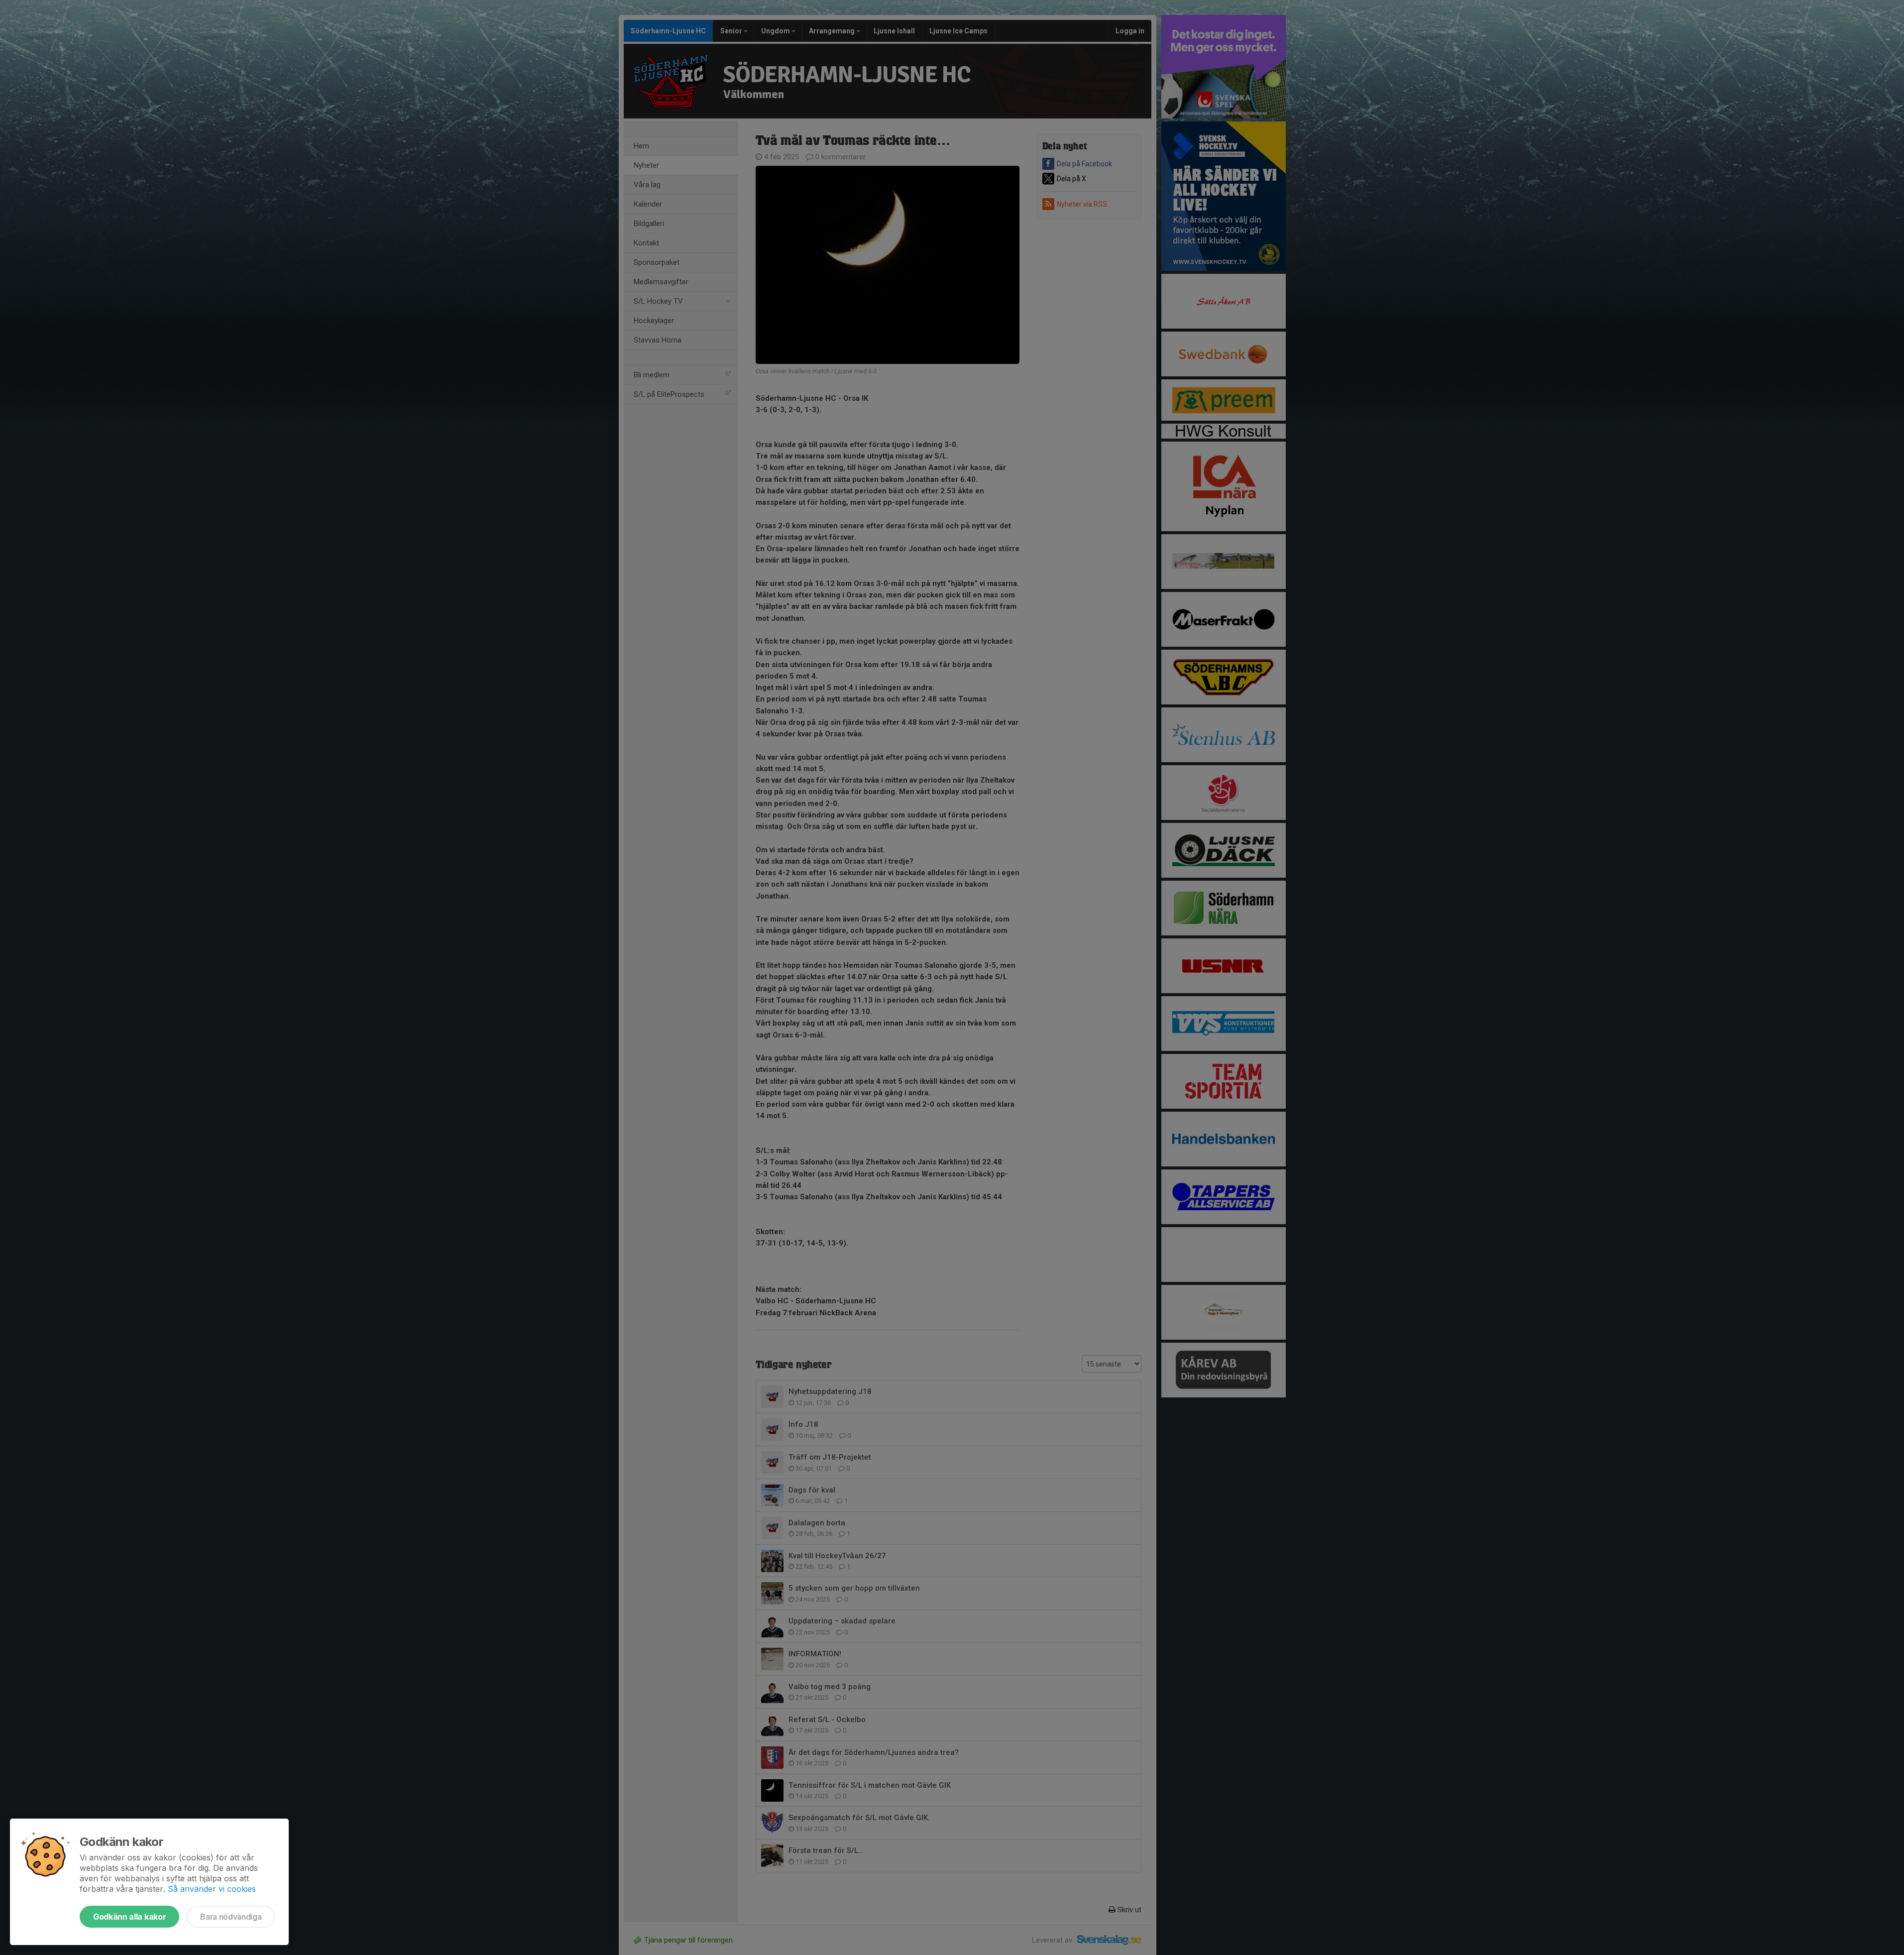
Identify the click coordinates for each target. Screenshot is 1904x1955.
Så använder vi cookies (212, 1889)
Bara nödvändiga (231, 1917)
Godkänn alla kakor (129, 1917)
